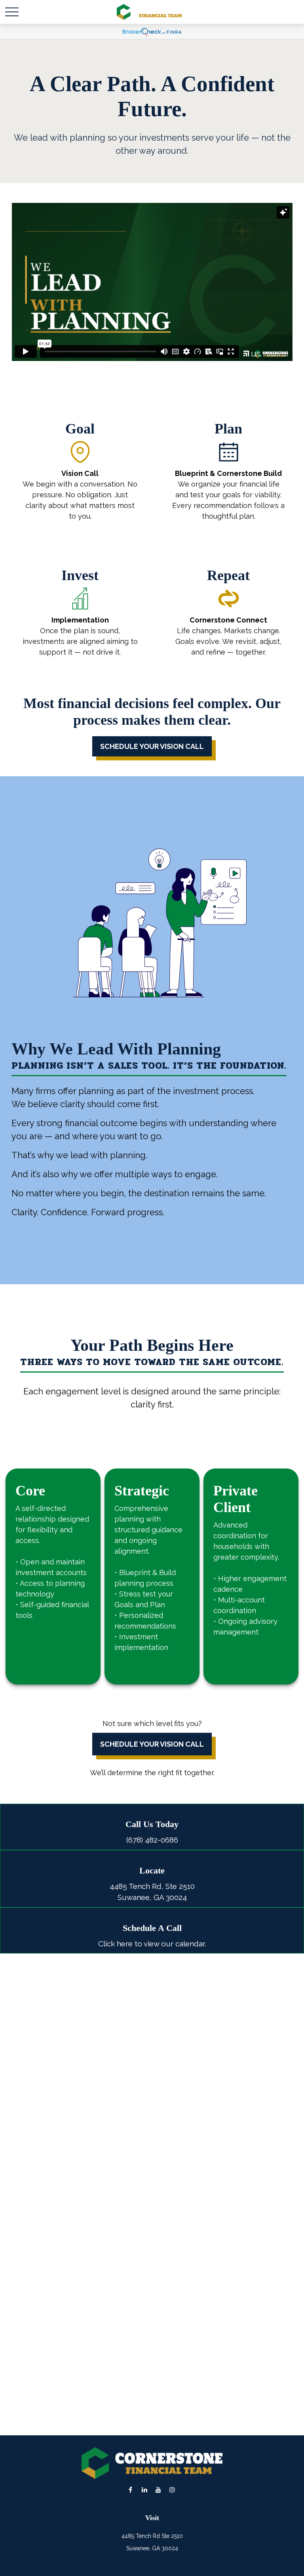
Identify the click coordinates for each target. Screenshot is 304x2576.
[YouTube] (158, 2489)
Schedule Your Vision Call (152, 1744)
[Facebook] (130, 2489)
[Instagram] (172, 2489)
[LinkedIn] (144, 2489)
